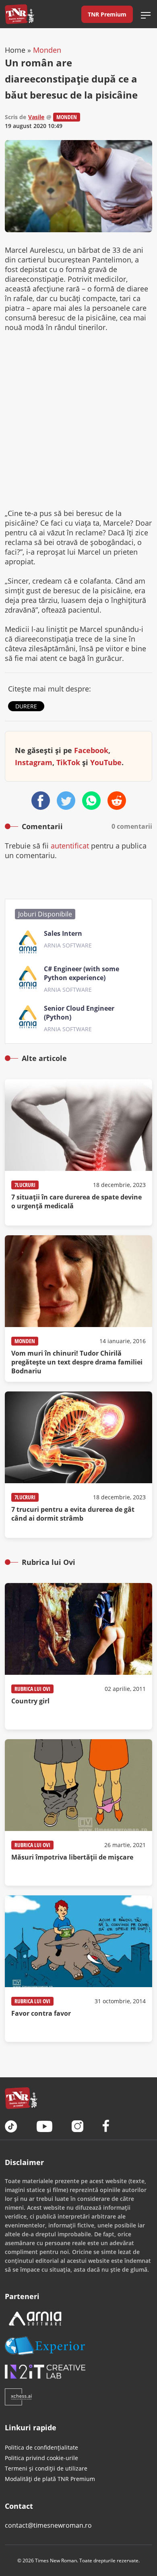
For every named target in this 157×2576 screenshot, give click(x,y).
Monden (47, 50)
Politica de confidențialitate (41, 2447)
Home (15, 50)
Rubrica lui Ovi (32, 1689)
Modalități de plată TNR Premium (50, 2479)
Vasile (36, 117)
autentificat (70, 846)
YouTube (106, 762)
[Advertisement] (78, 420)
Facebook (91, 750)
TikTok (68, 762)
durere (26, 706)
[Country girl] (78, 1656)
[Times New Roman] (20, 14)
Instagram (34, 762)
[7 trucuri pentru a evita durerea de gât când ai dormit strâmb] (78, 1465)
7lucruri (25, 1185)
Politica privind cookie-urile (41, 2458)
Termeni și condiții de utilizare (46, 2468)
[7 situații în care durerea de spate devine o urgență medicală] (78, 1152)
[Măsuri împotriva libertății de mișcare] (78, 1812)
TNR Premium (107, 14)
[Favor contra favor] (78, 1969)
